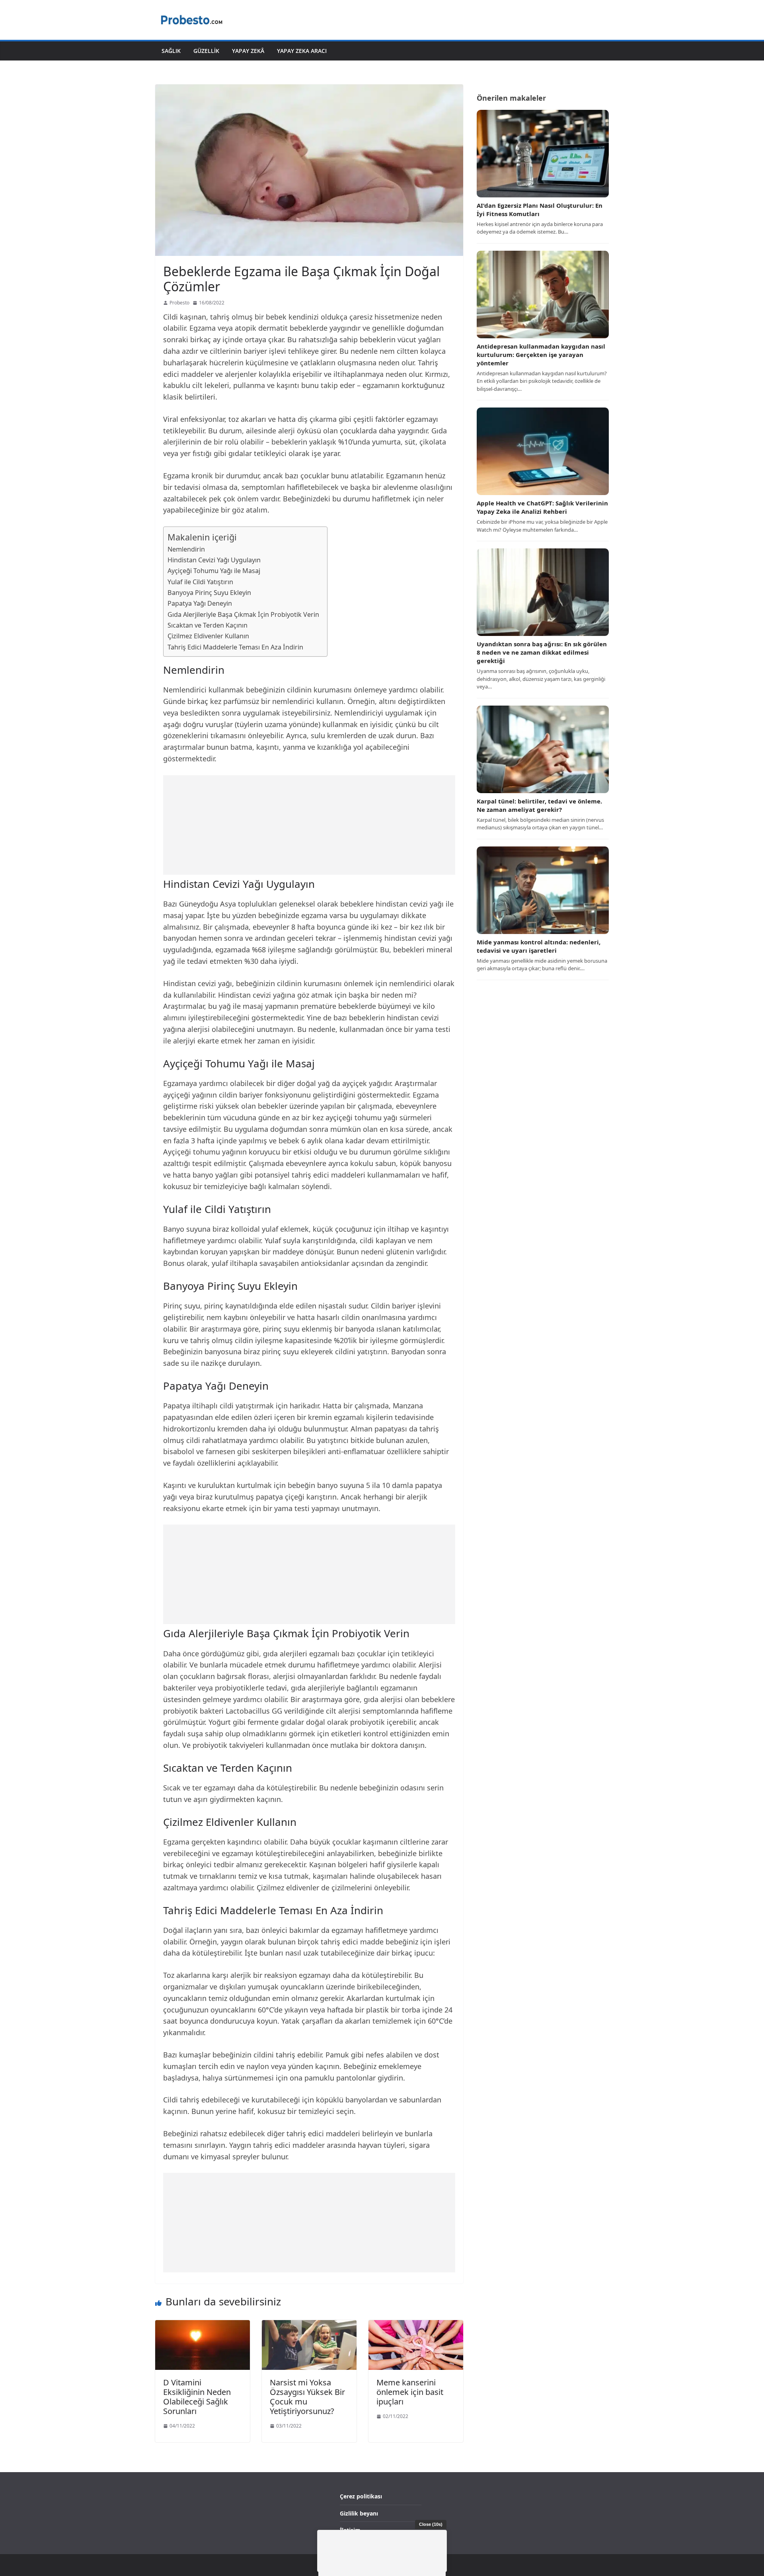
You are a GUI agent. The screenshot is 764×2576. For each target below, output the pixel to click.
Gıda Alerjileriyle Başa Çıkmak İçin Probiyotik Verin (243, 614)
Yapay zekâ (248, 51)
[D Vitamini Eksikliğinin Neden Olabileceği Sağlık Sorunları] (203, 2325)
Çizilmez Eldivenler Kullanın (208, 636)
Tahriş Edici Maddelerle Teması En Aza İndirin (235, 647)
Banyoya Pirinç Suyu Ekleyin (209, 593)
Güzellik (206, 51)
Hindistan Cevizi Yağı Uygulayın (214, 560)
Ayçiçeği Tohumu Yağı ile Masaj (214, 571)
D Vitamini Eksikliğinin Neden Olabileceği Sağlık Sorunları (197, 2397)
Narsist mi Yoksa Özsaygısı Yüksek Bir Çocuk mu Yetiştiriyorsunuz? (307, 2397)
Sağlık (171, 51)
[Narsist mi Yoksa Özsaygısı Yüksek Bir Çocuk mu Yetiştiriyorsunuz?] (309, 2325)
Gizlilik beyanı (359, 2513)
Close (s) (431, 2524)
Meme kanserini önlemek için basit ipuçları (410, 2392)
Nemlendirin (186, 549)
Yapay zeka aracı (302, 51)
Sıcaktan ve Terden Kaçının (208, 625)
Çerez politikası (361, 2496)
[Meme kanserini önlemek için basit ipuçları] (416, 2325)
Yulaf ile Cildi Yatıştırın (200, 582)
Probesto (179, 303)
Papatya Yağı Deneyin (200, 603)
